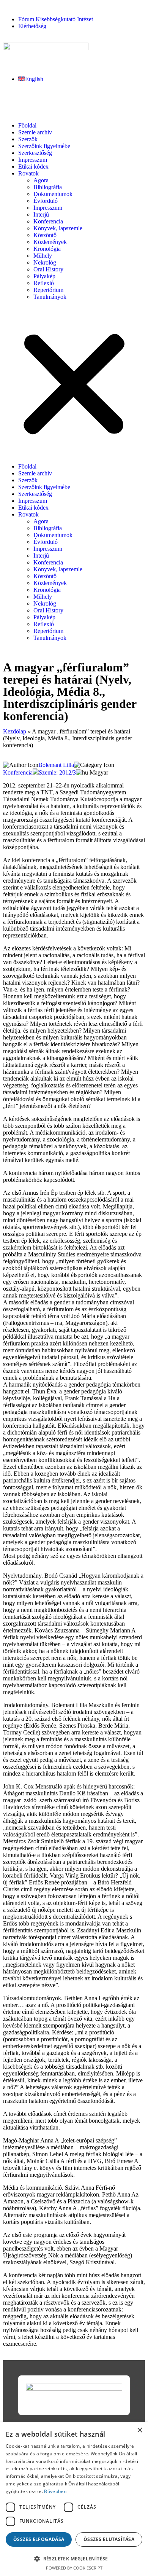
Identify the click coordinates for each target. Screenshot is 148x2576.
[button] (74, 382)
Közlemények (50, 242)
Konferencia (48, 221)
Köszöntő (45, 235)
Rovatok (28, 173)
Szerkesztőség (35, 153)
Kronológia (47, 249)
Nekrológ (45, 262)
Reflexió (44, 283)
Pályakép (44, 276)
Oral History (48, 269)
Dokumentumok (53, 194)
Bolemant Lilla (56, 765)
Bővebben (55, 2491)
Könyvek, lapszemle (58, 228)
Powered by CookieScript (74, 2568)
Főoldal (27, 125)
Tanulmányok (50, 297)
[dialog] (74, 2499)
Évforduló (46, 201)
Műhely (43, 256)
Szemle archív (35, 132)
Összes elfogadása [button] (39, 2539)
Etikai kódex (33, 167)
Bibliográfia (48, 187)
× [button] (139, 2430)
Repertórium (48, 290)
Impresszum (33, 160)
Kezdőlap (15, 731)
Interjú (41, 214)
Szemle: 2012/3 (57, 772)
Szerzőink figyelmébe (44, 146)
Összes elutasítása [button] (109, 2539)
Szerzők (28, 139)
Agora (41, 180)
